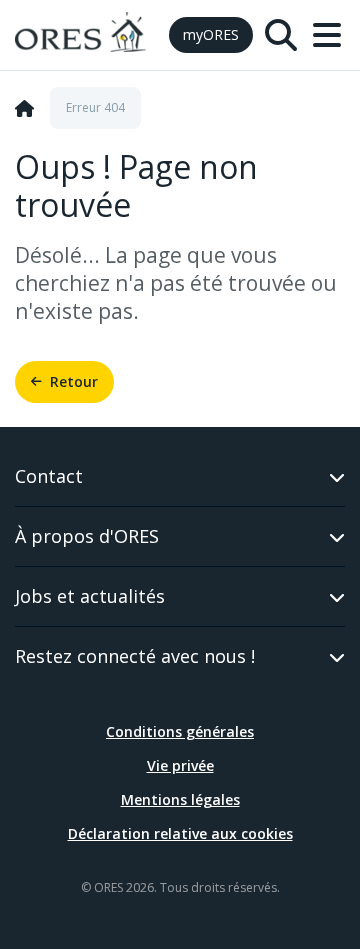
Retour (74, 381)
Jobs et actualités (90, 596)
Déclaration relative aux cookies (180, 833)
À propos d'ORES (87, 536)
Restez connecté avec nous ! (135, 656)
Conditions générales (180, 731)
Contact (49, 476)
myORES (211, 34)
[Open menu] (327, 35)
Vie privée (180, 765)
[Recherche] (281, 35)
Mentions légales (180, 799)
